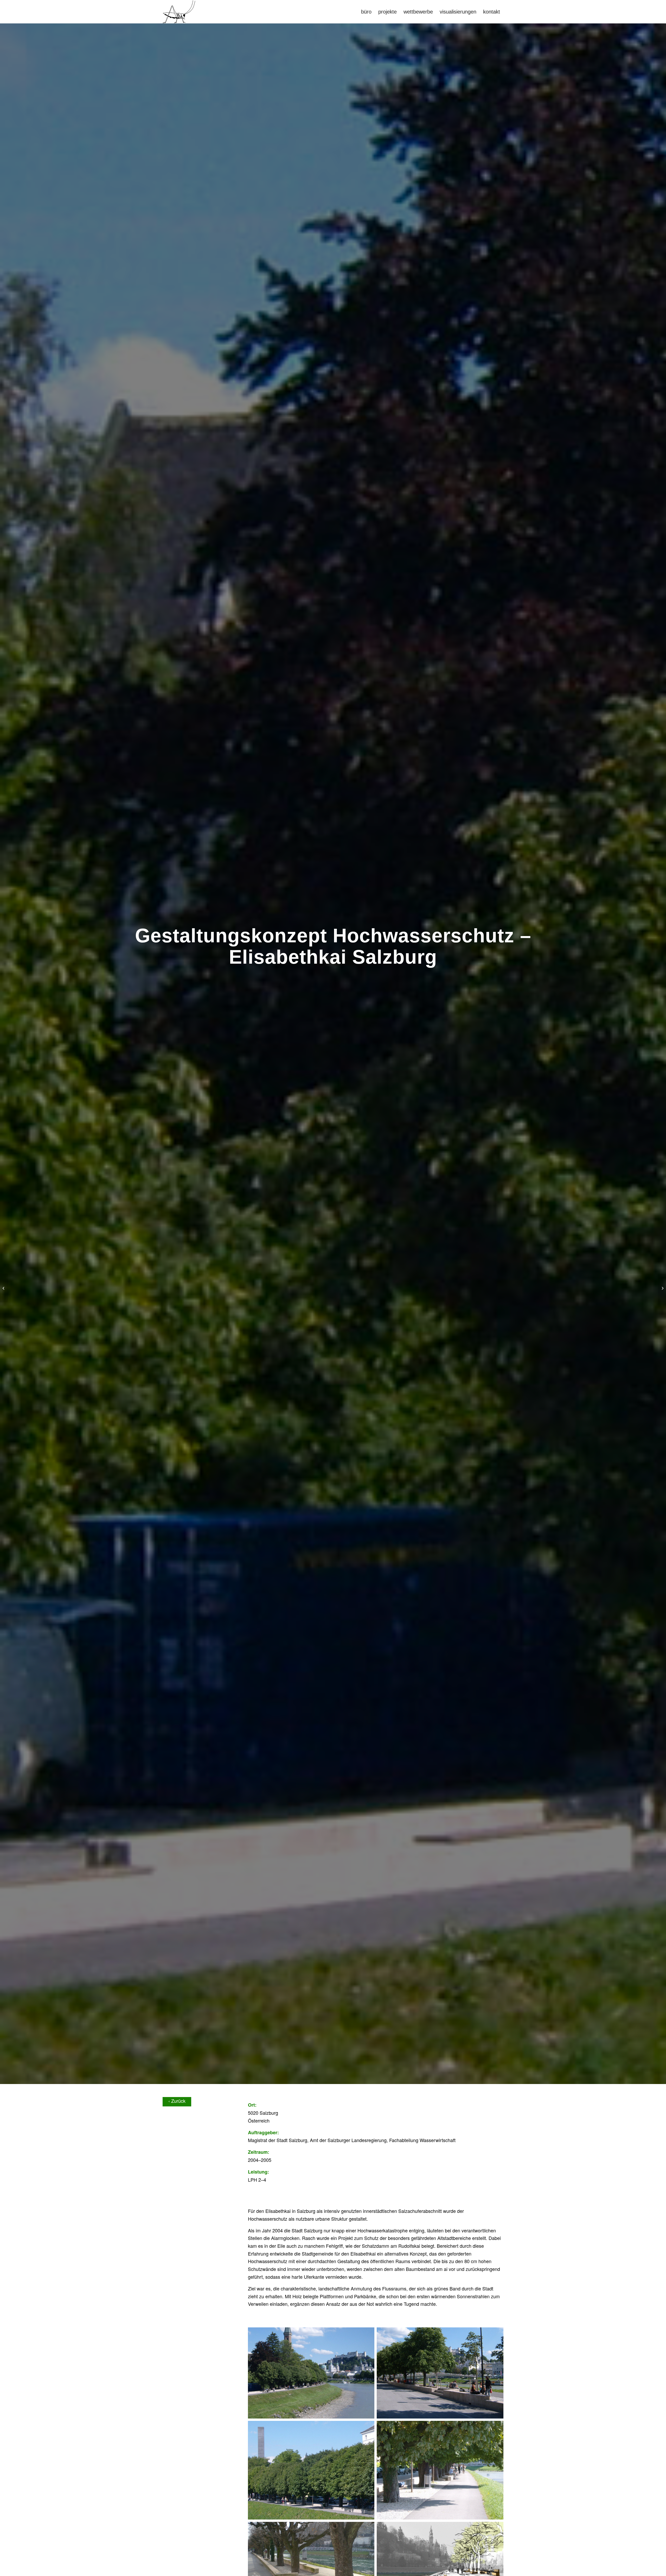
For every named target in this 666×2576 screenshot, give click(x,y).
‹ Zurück (177, 2101)
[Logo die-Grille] (179, 12)
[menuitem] (366, 12)
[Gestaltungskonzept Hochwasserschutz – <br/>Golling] (662, 1288)
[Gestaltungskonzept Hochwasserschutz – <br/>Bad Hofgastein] (4, 1288)
